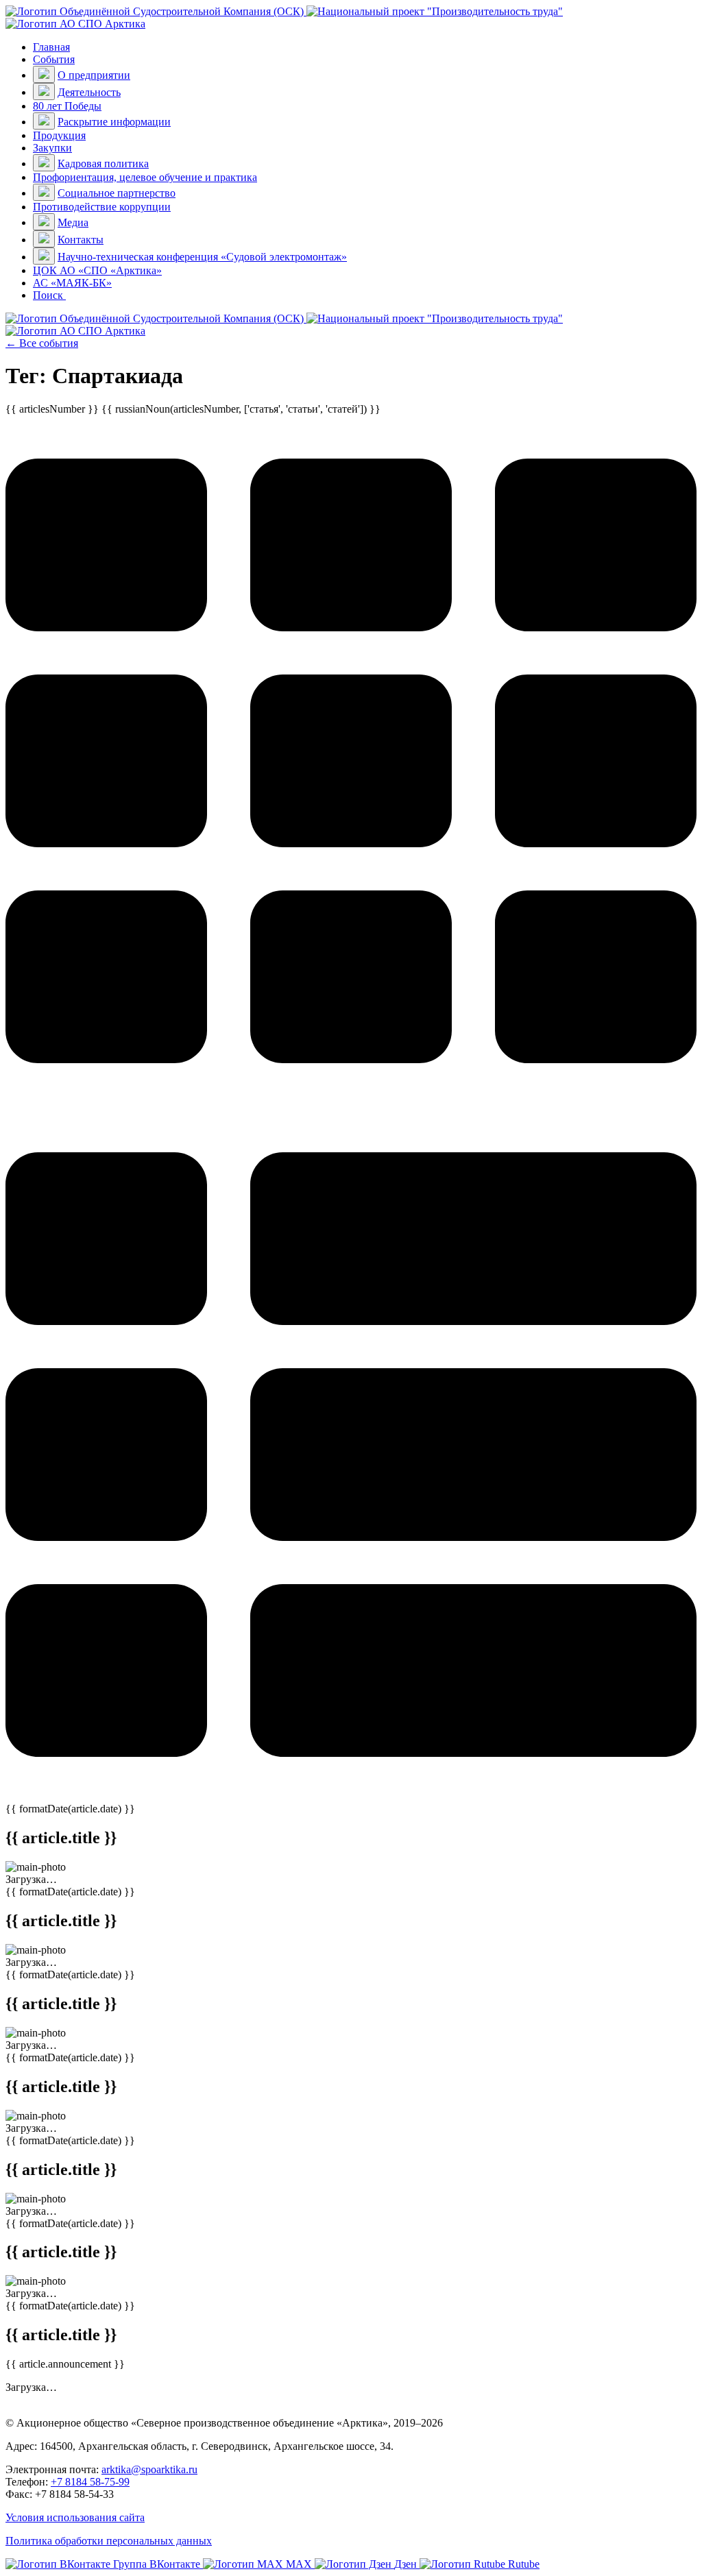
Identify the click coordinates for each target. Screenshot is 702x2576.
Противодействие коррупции (102, 207)
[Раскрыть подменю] (44, 74)
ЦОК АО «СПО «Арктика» (97, 270)
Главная (51, 47)
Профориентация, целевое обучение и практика (145, 177)
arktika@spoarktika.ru (149, 2469)
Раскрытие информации (114, 122)
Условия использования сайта (75, 2517)
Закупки (52, 148)
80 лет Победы (67, 106)
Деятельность (89, 92)
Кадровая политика (103, 163)
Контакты (81, 240)
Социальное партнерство (117, 193)
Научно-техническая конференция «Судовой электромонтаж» (202, 257)
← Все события (42, 343)
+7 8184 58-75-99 (90, 2482)
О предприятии (94, 75)
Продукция (59, 135)
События (54, 59)
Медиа (73, 222)
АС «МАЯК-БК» (72, 283)
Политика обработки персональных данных (109, 2541)
